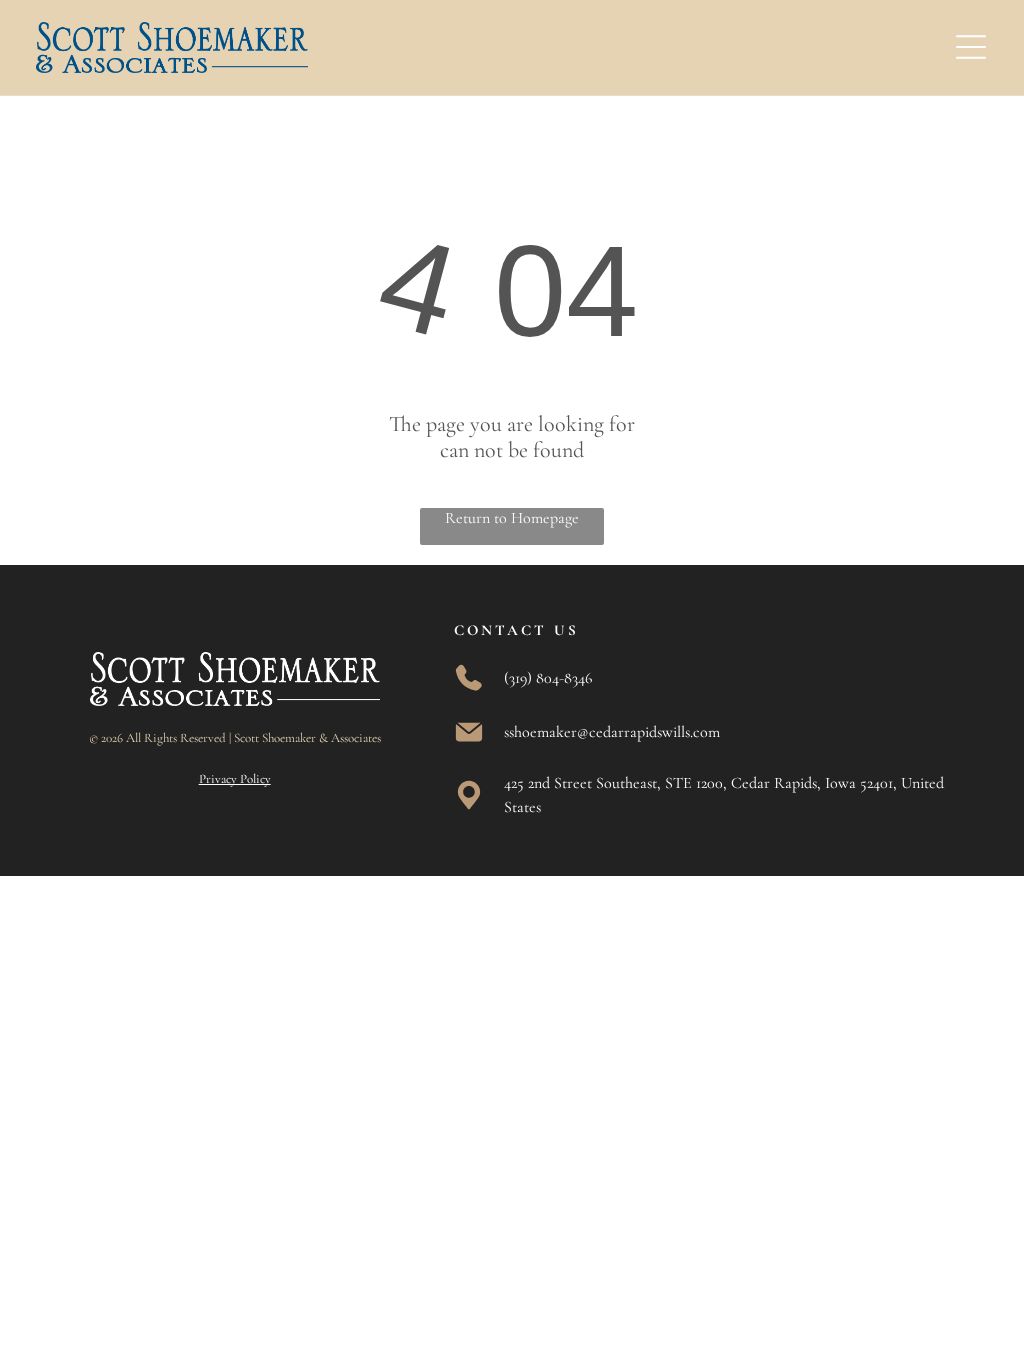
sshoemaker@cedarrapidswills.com (612, 732)
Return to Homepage (512, 518)
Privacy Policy (235, 779)
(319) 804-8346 (548, 678)
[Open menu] (971, 47)
